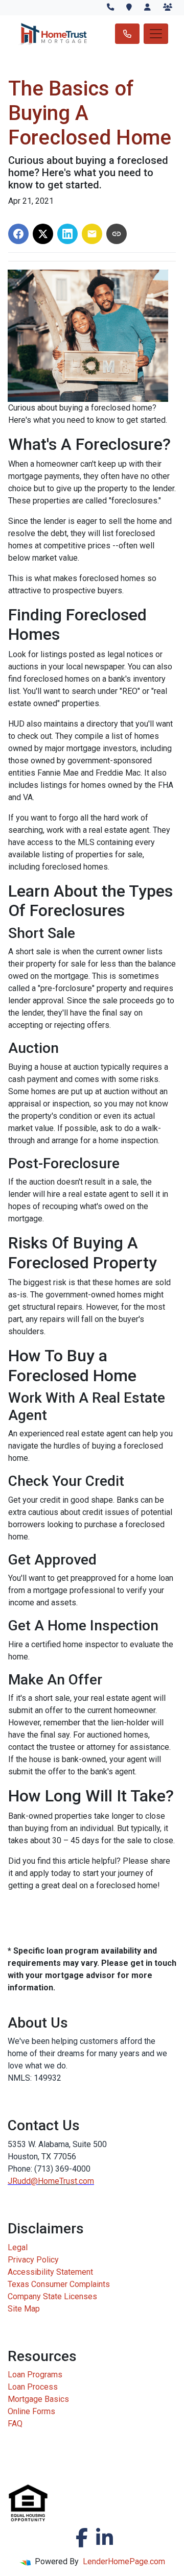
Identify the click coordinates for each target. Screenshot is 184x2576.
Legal (18, 2247)
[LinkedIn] (105, 2538)
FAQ (15, 2424)
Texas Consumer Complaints (59, 2284)
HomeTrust (57, 2181)
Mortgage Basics (38, 2399)
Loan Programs (35, 2375)
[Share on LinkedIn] (67, 234)
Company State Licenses (52, 2296)
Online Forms (31, 2411)
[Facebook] (82, 2538)
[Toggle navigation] (156, 34)
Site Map (24, 2309)
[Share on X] (43, 234)
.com (86, 2181)
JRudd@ (23, 2181)
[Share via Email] (92, 234)
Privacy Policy (33, 2260)
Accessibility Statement (50, 2272)
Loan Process (33, 2387)
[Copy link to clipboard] (117, 234)
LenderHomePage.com (124, 2561)
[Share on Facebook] (18, 234)
